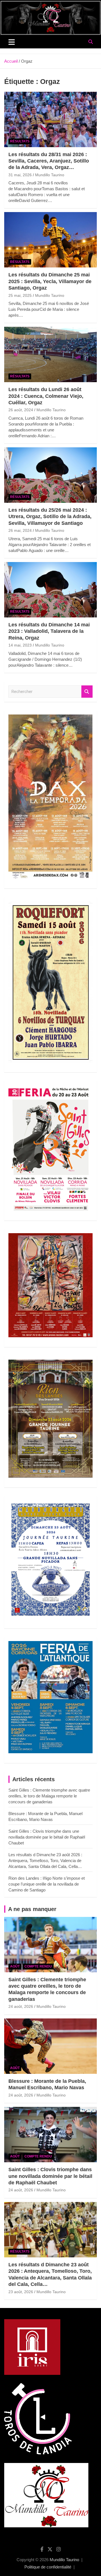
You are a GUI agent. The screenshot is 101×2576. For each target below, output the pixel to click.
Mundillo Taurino (50, 175)
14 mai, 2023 (20, 645)
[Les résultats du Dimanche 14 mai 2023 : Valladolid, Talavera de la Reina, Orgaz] (50, 590)
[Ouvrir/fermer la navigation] (12, 42)
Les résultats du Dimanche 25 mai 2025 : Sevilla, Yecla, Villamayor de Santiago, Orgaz (50, 281)
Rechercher (87, 692)
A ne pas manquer (32, 1909)
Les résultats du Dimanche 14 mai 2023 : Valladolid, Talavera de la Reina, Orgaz (49, 631)
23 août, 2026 (21, 2292)
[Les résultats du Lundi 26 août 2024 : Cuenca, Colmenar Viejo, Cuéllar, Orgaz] (50, 355)
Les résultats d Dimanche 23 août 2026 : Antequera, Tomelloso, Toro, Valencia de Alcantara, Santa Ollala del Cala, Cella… (45, 1861)
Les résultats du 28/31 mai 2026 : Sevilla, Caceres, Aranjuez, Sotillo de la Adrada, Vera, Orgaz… (49, 161)
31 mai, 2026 (20, 175)
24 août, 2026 (21, 2006)
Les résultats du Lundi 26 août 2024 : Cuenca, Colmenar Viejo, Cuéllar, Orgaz (46, 396)
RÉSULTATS (20, 141)
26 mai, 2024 (20, 530)
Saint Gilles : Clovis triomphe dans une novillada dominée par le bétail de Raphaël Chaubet (47, 1837)
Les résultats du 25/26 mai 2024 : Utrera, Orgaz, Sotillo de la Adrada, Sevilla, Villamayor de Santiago (50, 517)
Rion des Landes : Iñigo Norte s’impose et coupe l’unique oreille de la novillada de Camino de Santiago (47, 1884)
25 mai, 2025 (20, 295)
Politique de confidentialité (48, 2567)
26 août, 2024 (21, 410)
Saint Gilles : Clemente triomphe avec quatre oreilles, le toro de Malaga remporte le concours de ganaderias (49, 1796)
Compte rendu (38, 1966)
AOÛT (15, 1966)
